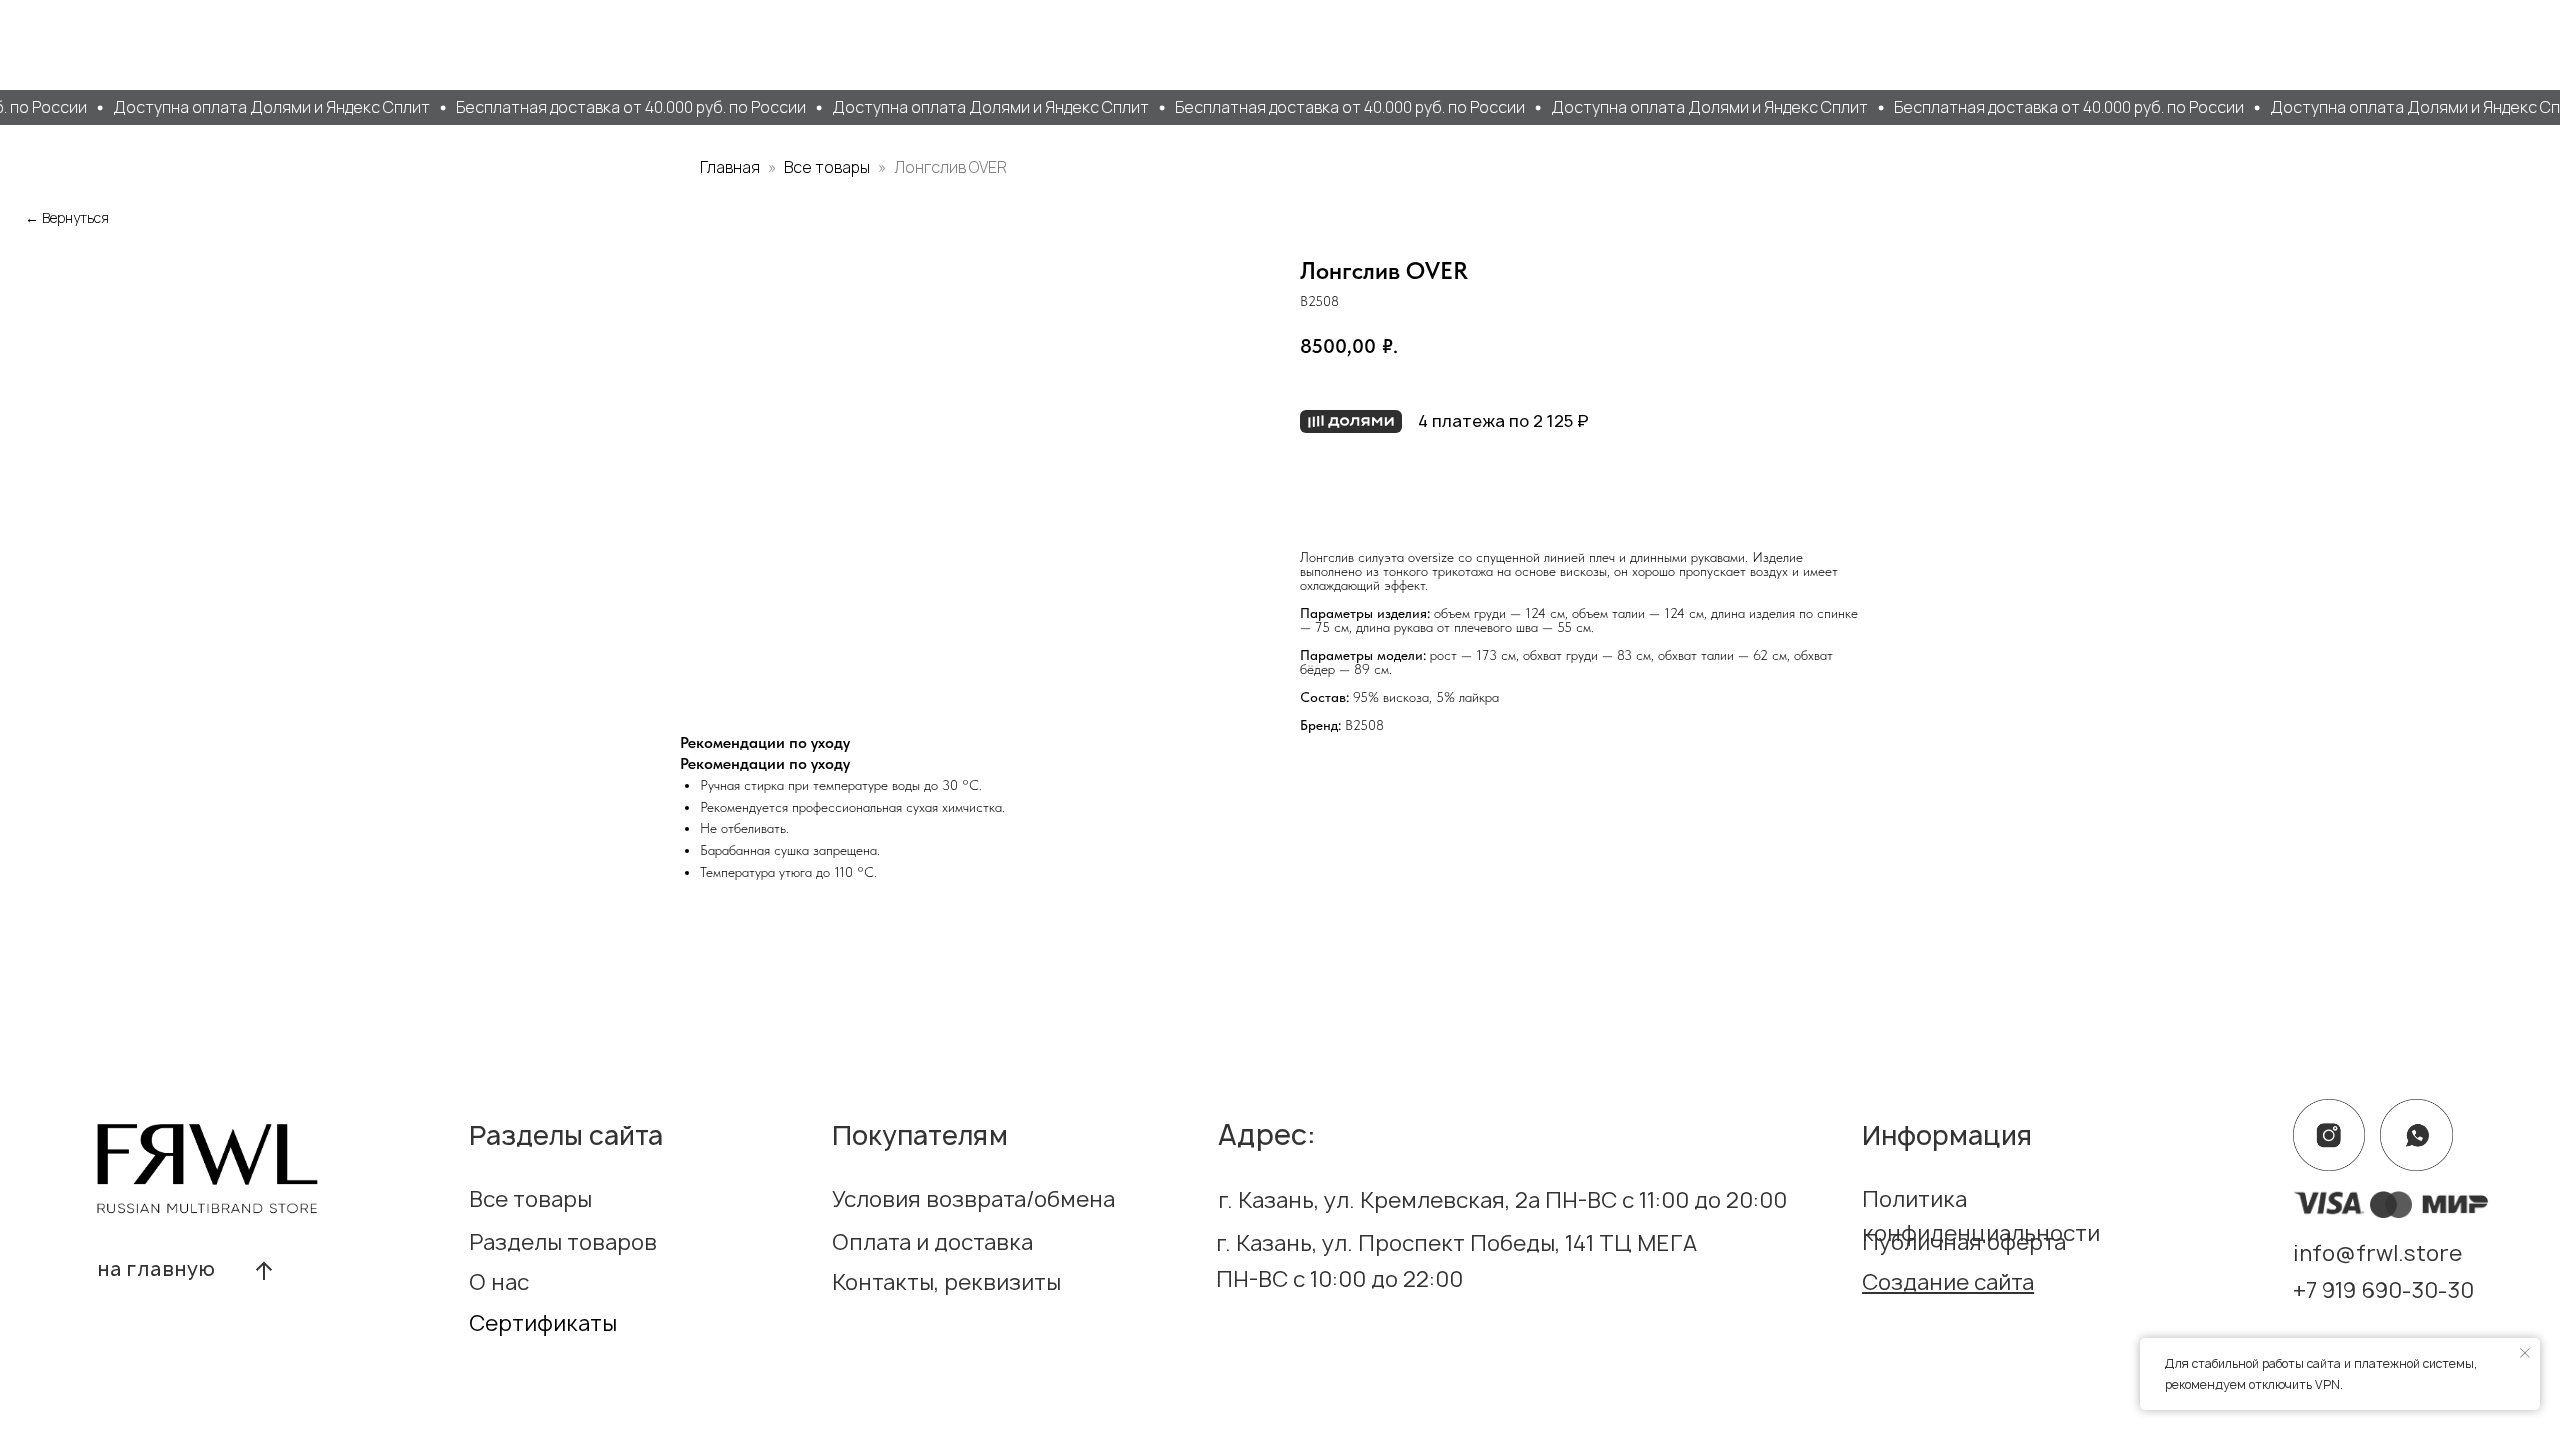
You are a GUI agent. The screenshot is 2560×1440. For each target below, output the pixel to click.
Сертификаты (543, 1323)
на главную (157, 1269)
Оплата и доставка (932, 1242)
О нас (499, 1282)
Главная (730, 167)
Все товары (828, 167)
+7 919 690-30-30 (2383, 1290)
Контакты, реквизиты (946, 1282)
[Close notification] (2525, 1353)
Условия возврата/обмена (973, 1199)
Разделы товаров (563, 1242)
